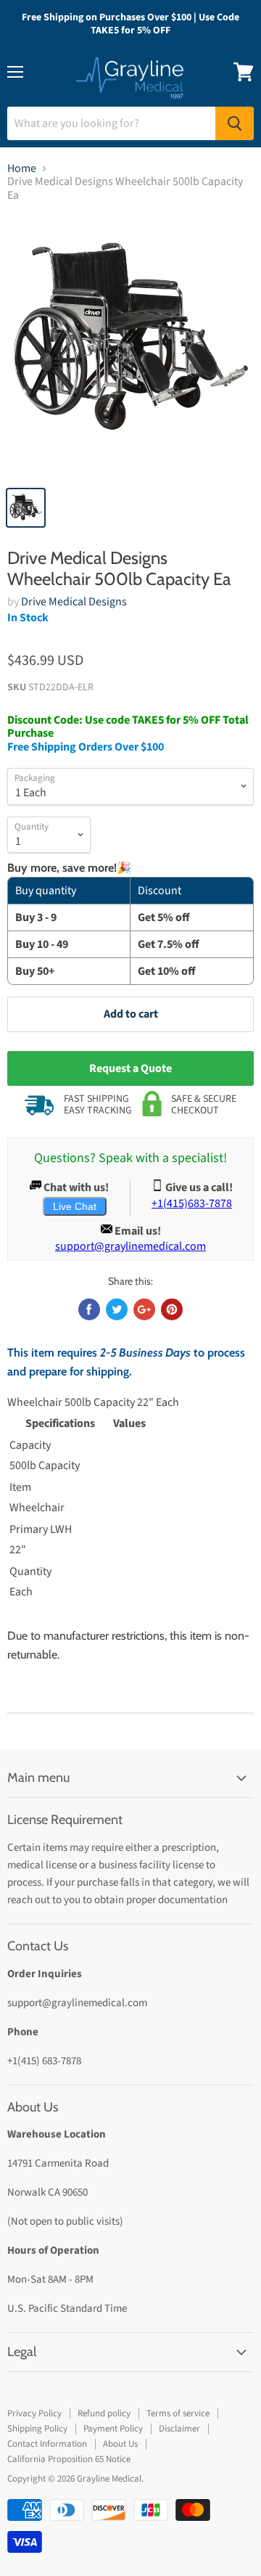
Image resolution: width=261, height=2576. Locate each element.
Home (22, 168)
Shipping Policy (37, 2429)
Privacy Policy (34, 2413)
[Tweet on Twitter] (117, 1309)
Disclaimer (179, 2429)
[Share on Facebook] (89, 1309)
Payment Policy (113, 2429)
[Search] (235, 123)
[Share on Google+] (144, 1309)
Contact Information (47, 2444)
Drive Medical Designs (74, 602)
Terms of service (178, 2413)
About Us (120, 2444)
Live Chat (75, 1206)
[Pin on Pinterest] (172, 1309)
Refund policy (104, 2413)
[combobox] (111, 123)
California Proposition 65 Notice (69, 2459)
